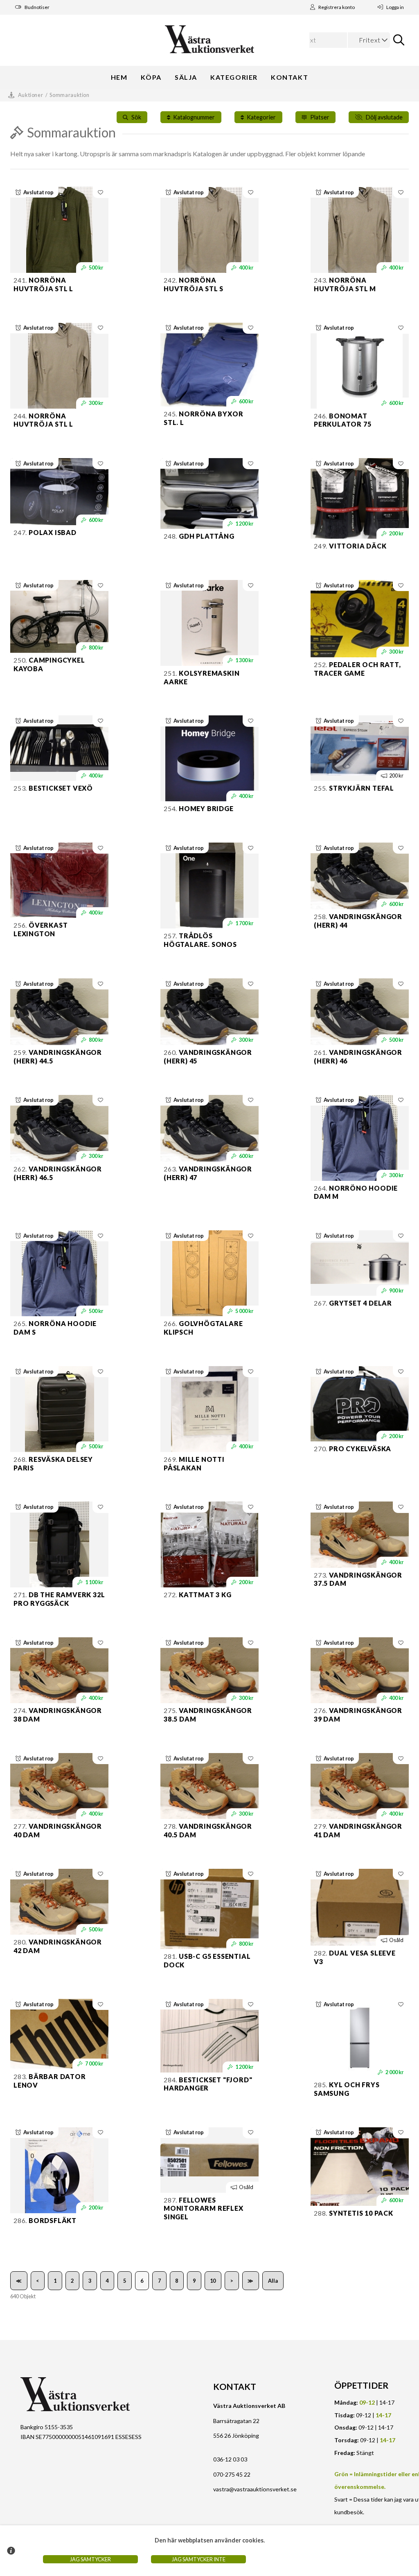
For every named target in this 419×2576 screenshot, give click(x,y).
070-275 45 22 (232, 2474)
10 (213, 2281)
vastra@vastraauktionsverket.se (255, 2489)
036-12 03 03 (230, 2459)
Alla (273, 2281)
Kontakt (289, 77)
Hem (119, 77)
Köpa (151, 77)
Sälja (186, 77)
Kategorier (234, 77)
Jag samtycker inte (199, 2559)
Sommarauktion (69, 95)
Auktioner (31, 95)
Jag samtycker (90, 2559)
